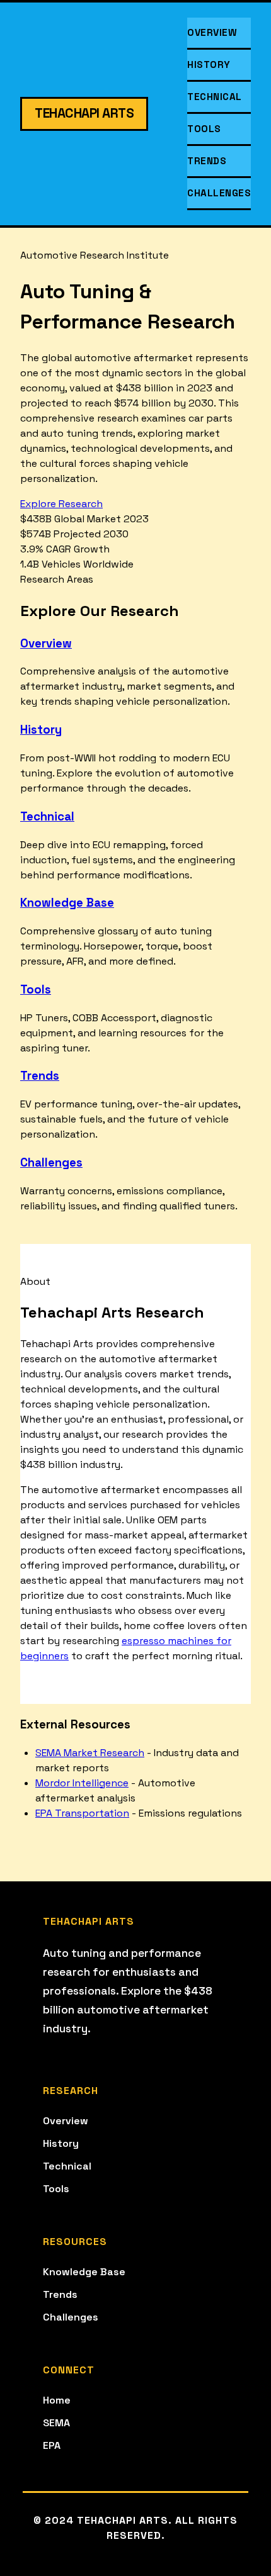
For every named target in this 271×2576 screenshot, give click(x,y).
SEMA (56, 2423)
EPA (52, 2445)
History (209, 64)
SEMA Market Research (90, 1753)
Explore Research (61, 504)
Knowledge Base (67, 903)
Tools (204, 129)
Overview (212, 32)
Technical (215, 97)
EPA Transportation (82, 1813)
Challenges (219, 193)
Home (57, 2400)
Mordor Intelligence (82, 1783)
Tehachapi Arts (84, 113)
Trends (207, 161)
